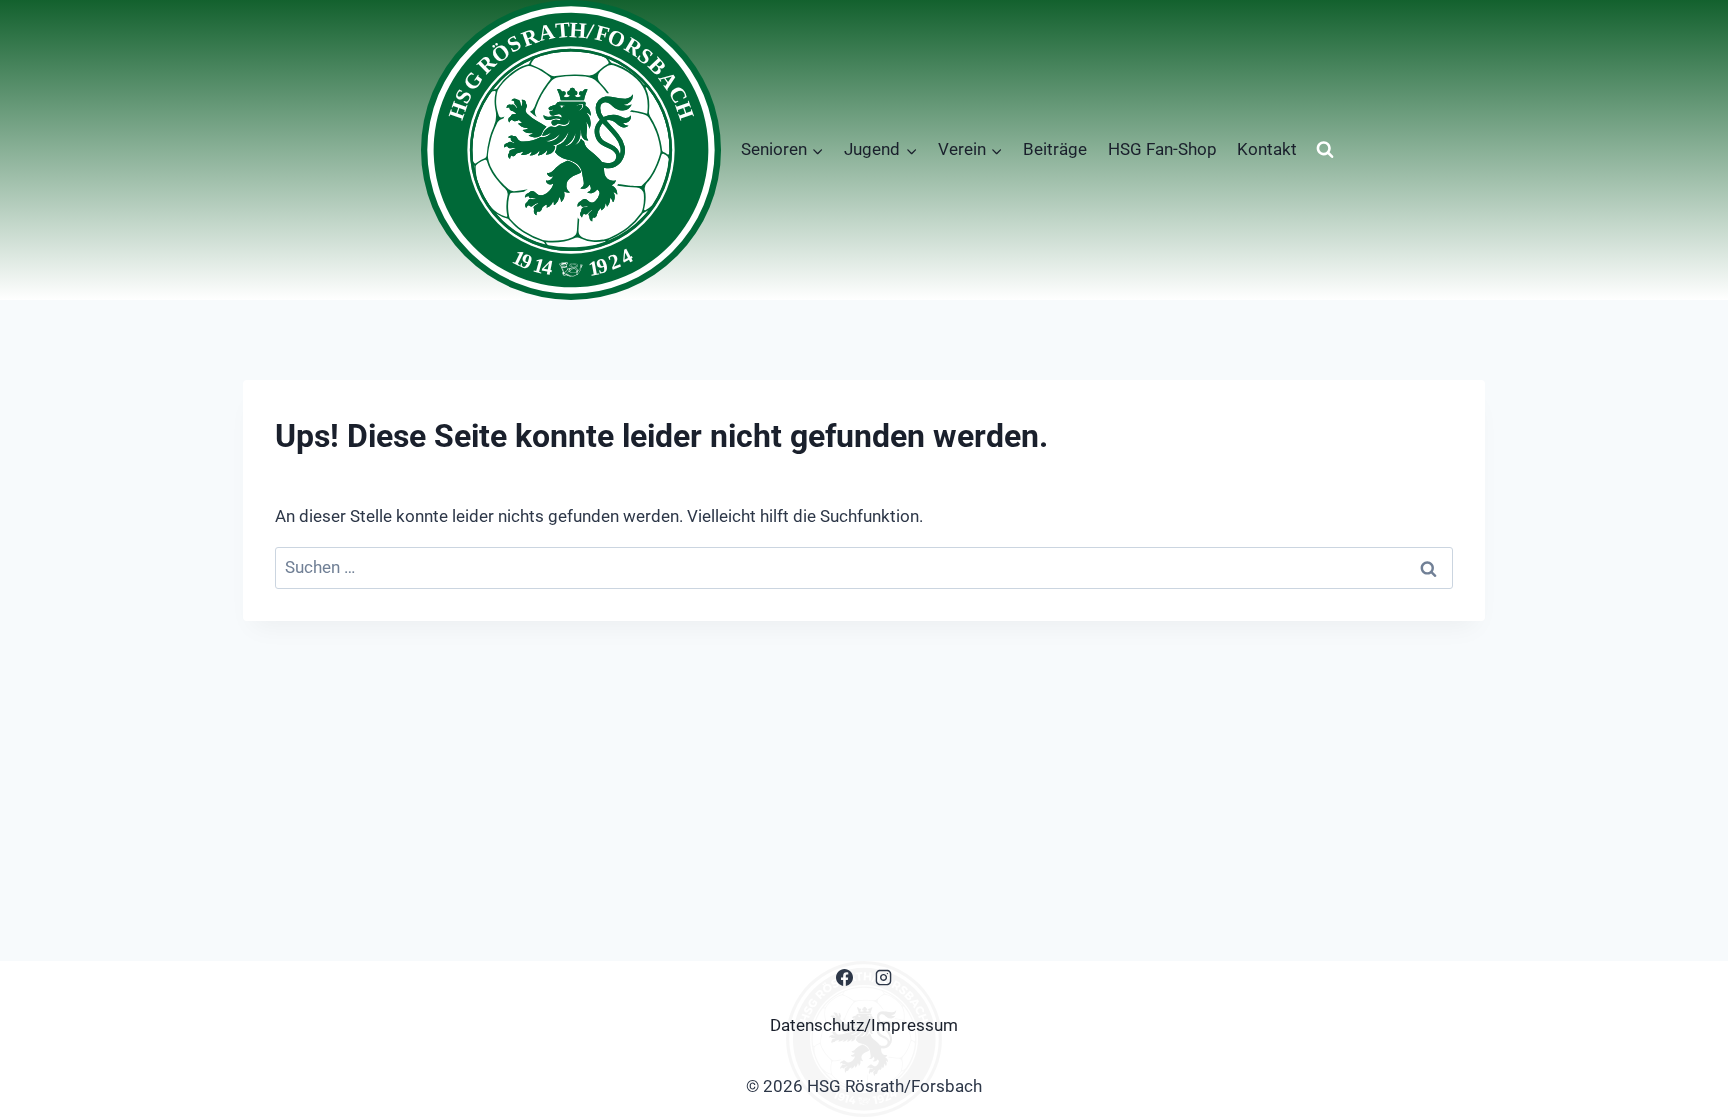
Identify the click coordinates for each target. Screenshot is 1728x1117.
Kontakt (1267, 149)
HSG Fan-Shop (1162, 149)
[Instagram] (884, 978)
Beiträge (1055, 149)
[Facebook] (844, 978)
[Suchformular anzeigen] (1325, 150)
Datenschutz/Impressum (864, 1025)
